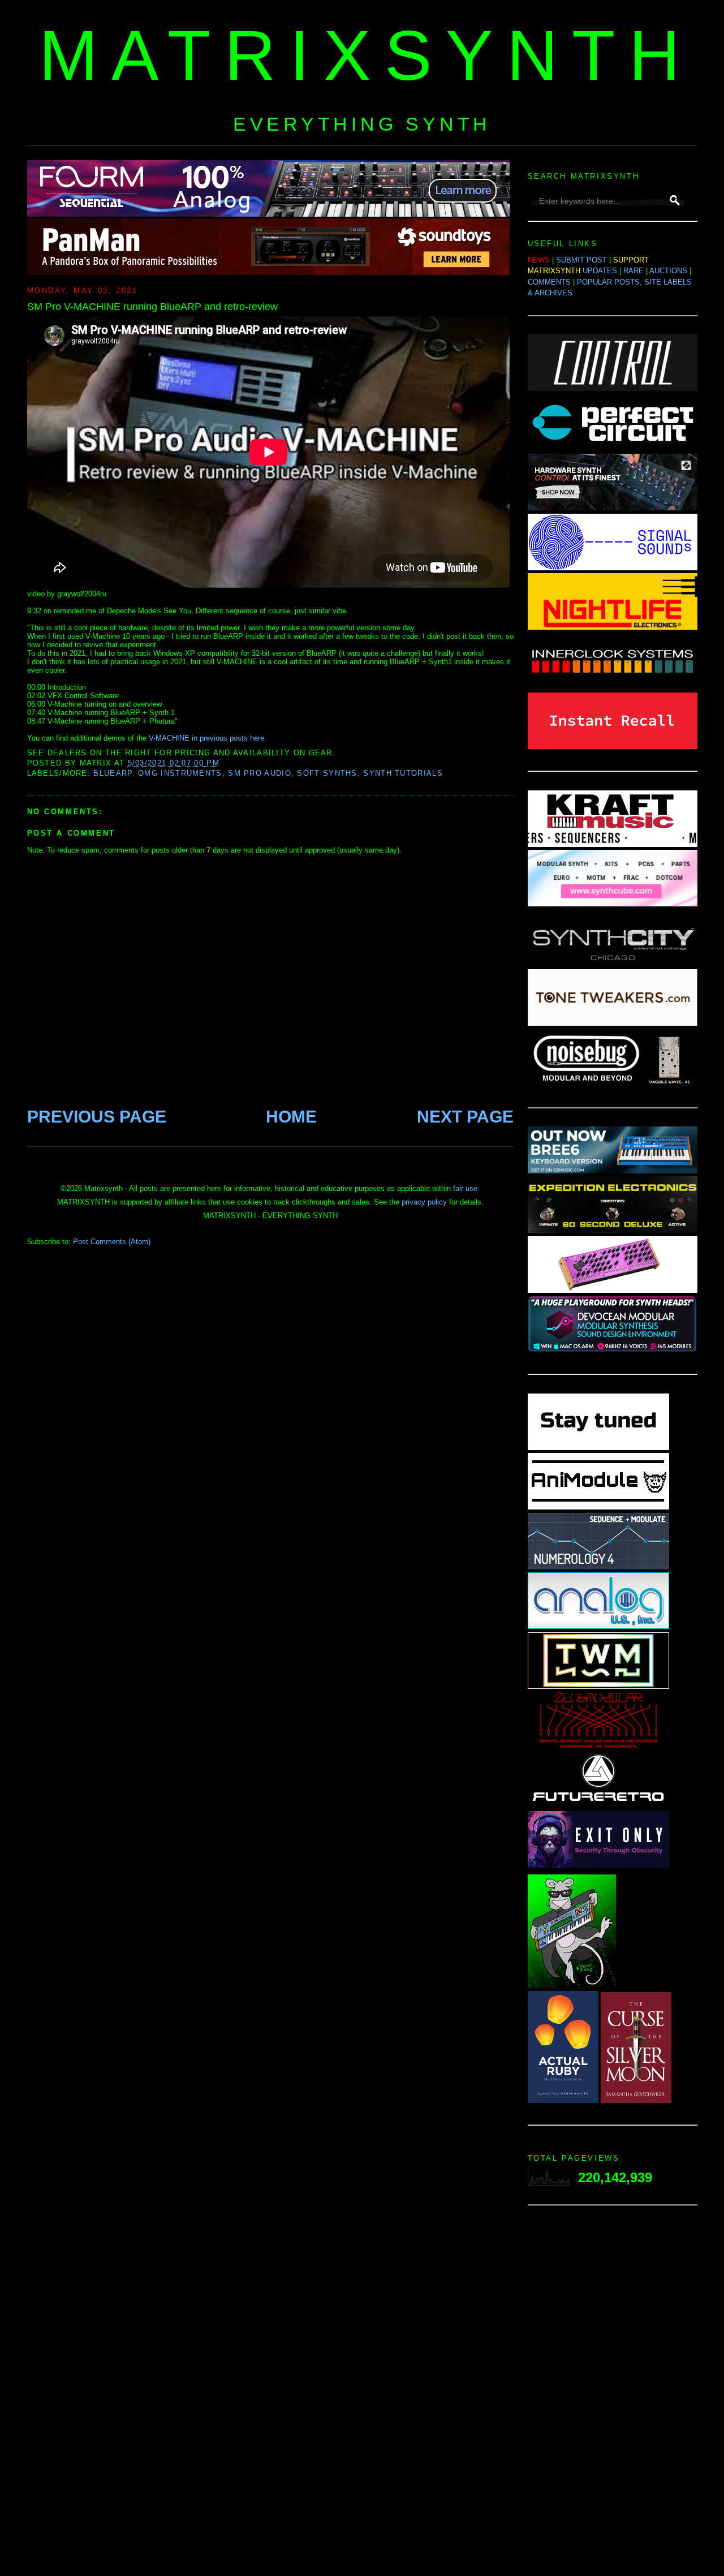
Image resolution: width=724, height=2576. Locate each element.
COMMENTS (549, 282)
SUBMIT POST (581, 260)
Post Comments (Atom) (112, 1242)
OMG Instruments (180, 773)
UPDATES (600, 271)
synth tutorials (403, 773)
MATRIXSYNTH (367, 55)
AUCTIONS (668, 271)
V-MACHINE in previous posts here (206, 738)
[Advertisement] (613, 2394)
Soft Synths (327, 773)
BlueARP (113, 773)
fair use (465, 1188)
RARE (633, 271)
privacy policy (424, 1202)
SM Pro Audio (260, 773)
